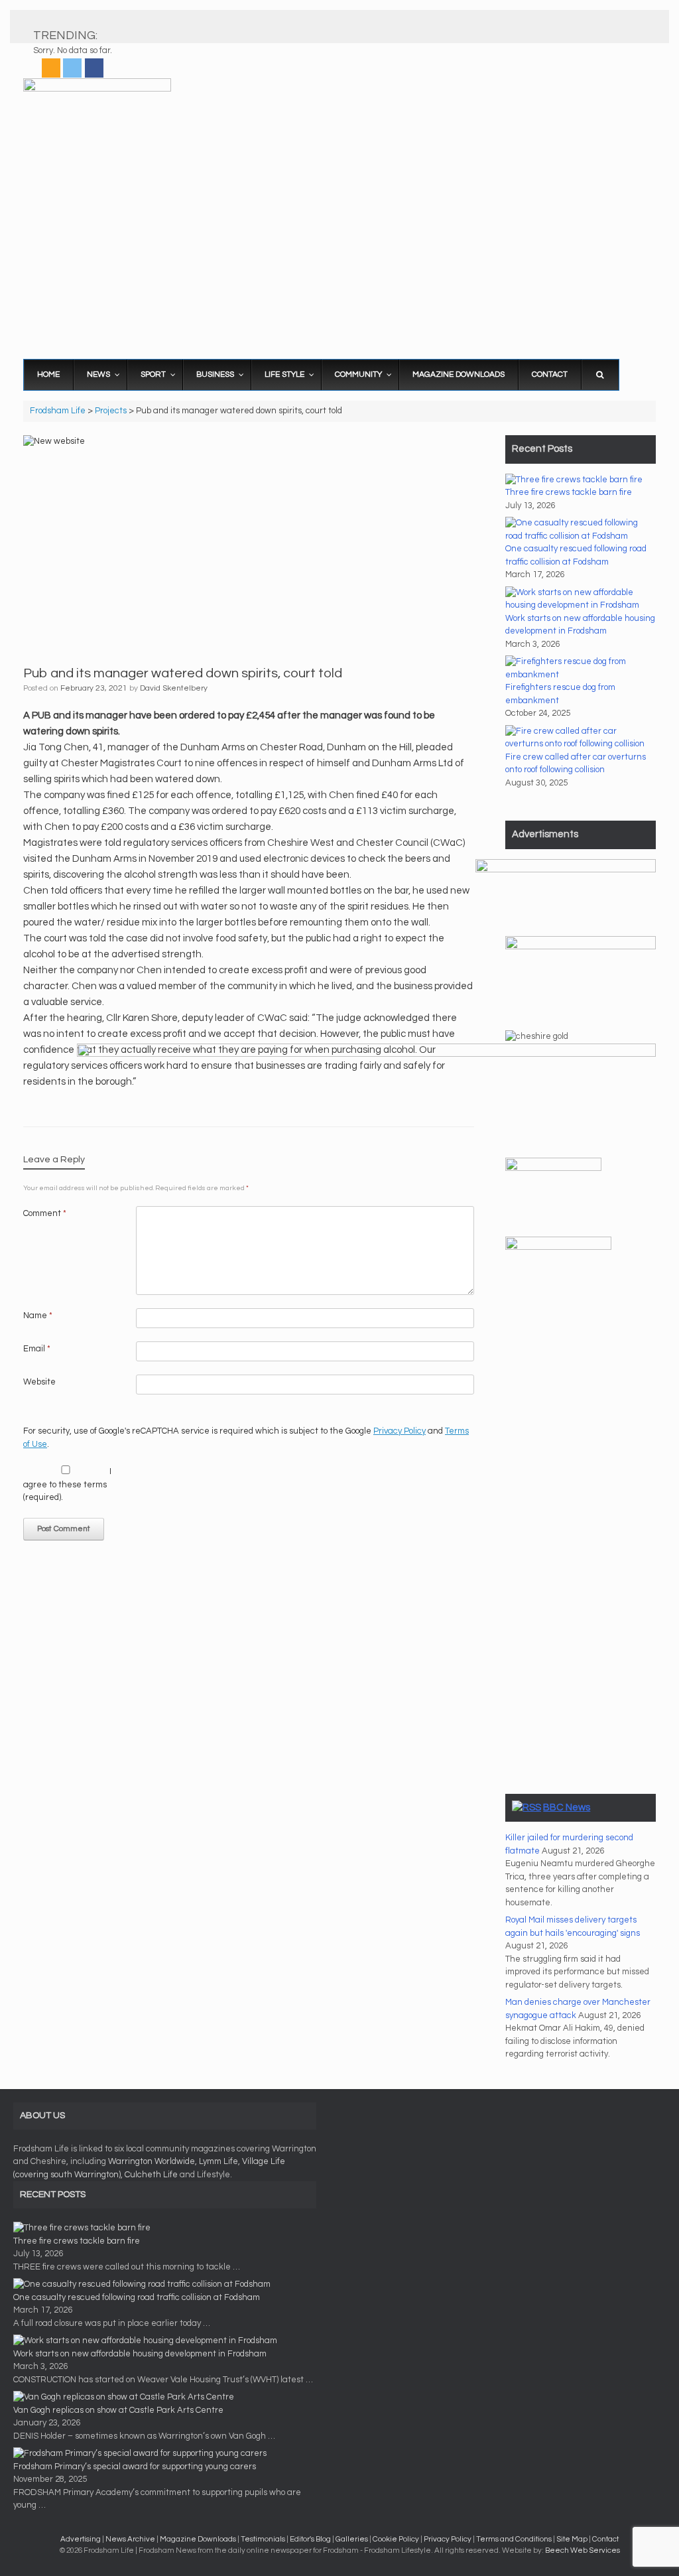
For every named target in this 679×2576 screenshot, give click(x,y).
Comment (45, 1213)
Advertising (81, 2539)
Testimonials (263, 2539)
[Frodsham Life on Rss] (51, 68)
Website (39, 1382)
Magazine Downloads (198, 2539)
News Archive (130, 2539)
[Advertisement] (339, 249)
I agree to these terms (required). (67, 1484)
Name (38, 1316)
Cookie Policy (396, 2539)
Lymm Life (218, 2161)
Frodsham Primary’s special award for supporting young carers (135, 2467)
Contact (605, 2539)
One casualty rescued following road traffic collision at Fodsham (137, 2297)
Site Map (572, 2539)
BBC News (567, 1807)
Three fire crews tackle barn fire (569, 492)
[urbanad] (366, 1054)
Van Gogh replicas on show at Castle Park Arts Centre (118, 2410)
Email (37, 1349)
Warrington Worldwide (152, 2161)
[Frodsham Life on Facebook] (94, 68)
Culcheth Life (151, 2175)
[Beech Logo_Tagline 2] (566, 870)
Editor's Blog (310, 2539)
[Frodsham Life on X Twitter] (72, 68)
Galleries (352, 2539)
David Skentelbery (174, 688)
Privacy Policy (400, 1431)
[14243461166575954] (558, 1247)
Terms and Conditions (514, 2539)
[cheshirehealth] (553, 1168)
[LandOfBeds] (581, 947)
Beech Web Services (583, 2550)
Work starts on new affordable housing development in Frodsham (140, 2354)
